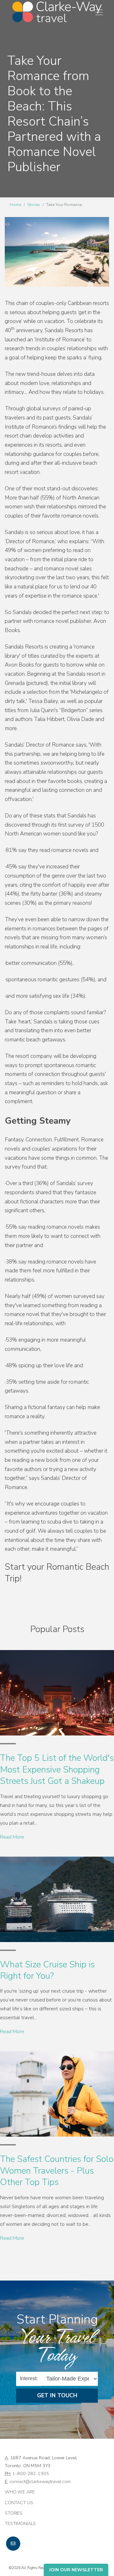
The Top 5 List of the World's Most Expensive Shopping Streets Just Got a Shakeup (57, 1769)
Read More (12, 1837)
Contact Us (19, 2503)
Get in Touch (57, 2395)
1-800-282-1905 (31, 2474)
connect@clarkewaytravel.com (40, 2481)
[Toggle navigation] (99, 12)
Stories (34, 205)
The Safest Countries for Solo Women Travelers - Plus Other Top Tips (57, 2171)
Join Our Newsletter (76, 2570)
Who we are (20, 2492)
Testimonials (20, 2523)
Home (16, 205)
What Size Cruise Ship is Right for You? (47, 1970)
